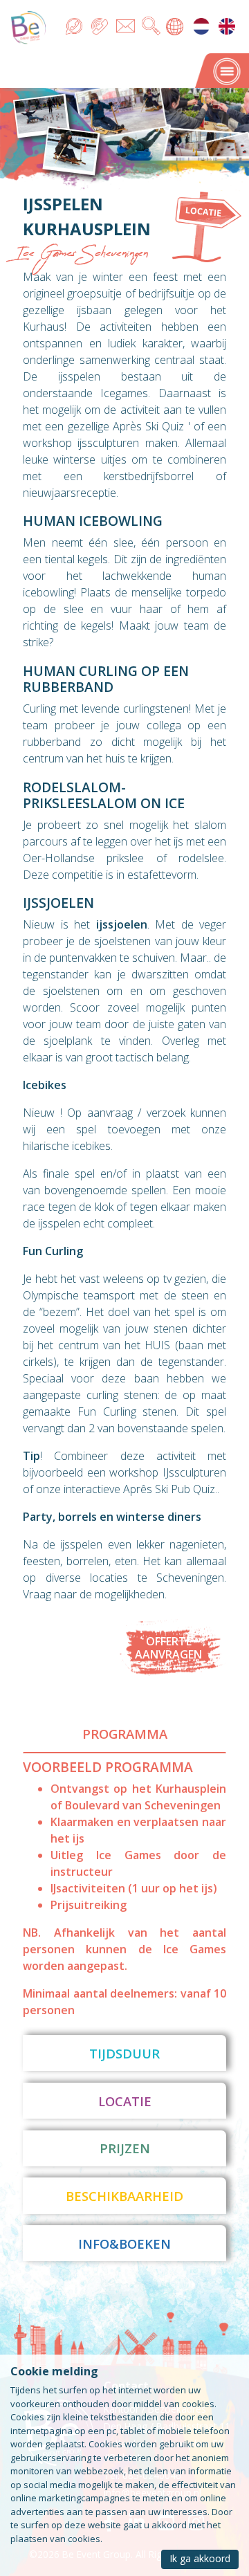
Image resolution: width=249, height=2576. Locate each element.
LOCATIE (125, 2101)
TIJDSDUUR (124, 2053)
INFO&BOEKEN (124, 2244)
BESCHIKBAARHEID (124, 2196)
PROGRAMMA (125, 1734)
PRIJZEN (125, 2148)
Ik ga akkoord (200, 2558)
